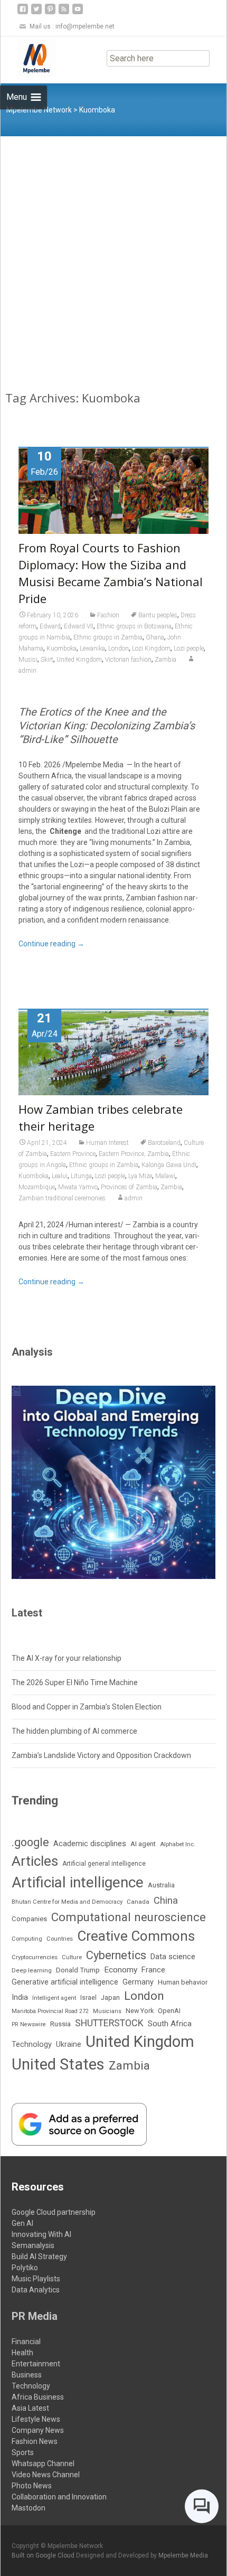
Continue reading (51, 944)
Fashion (108, 615)
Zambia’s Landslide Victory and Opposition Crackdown (101, 1755)
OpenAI (169, 2011)
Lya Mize (140, 1176)
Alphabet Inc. (178, 1844)
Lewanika (92, 648)
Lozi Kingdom (151, 648)
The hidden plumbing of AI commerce (74, 1731)
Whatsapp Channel (43, 2464)
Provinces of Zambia (129, 1187)
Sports (23, 2452)
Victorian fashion (128, 660)
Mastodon (29, 2508)
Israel (88, 1998)
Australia (161, 1885)
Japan (110, 1997)
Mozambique (37, 1187)
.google (30, 1842)
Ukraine (69, 2044)
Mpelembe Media (183, 2555)
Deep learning (32, 1970)
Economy (121, 1970)
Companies (29, 1919)
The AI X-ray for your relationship (67, 1658)
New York (140, 2011)
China (166, 1901)
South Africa (170, 2024)
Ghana (155, 637)
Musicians (107, 2011)
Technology (32, 2044)
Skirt (47, 660)
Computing (27, 1939)
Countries (60, 1939)
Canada (138, 1902)
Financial (26, 2342)
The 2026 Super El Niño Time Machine (75, 1682)
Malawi (165, 1176)
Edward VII (79, 626)
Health (22, 2353)
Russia (60, 2024)
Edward (50, 626)
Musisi (28, 660)
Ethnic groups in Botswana (134, 626)
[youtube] (78, 13)
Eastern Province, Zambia (134, 1154)
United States (58, 2064)
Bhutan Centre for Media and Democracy (67, 1902)
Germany (138, 1982)
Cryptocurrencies (35, 1957)
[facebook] (23, 13)
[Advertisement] (113, 255)
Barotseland (164, 1143)
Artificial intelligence (78, 1882)
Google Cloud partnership (54, 2212)
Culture (72, 1957)
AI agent (143, 1844)
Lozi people (189, 648)
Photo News (32, 2486)
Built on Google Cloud (44, 2555)
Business (27, 2375)
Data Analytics (36, 2290)
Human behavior (183, 1982)
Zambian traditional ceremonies (62, 1198)
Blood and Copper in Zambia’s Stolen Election (87, 1707)
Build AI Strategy (39, 2257)
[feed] (64, 13)
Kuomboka (62, 648)
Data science (173, 1957)
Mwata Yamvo (78, 1187)
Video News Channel (46, 2475)
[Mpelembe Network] (28, 58)
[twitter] (36, 13)
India (20, 1997)
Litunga (81, 1176)
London (119, 648)
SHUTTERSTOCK (109, 2023)
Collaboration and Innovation (59, 2497)
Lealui (60, 1176)
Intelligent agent (54, 1998)
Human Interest (107, 1143)
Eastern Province (73, 1154)
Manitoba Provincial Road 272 (50, 2011)
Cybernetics (116, 1955)
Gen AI (22, 2223)
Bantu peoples (158, 615)
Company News (38, 2430)
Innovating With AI (41, 2234)
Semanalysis (33, 2245)
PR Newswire (29, 2024)
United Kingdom (79, 660)
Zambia (165, 660)
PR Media (35, 2316)
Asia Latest (30, 2408)
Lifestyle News (36, 2419)
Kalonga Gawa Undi (169, 1165)
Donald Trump (78, 1970)
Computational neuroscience (129, 1917)
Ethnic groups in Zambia (108, 637)
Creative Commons (136, 1936)
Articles (35, 1861)
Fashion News (35, 2441)
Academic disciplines (90, 1844)
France (153, 1970)
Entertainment (36, 2364)
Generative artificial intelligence (65, 1982)
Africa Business (38, 2397)
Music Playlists (36, 2279)
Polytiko (25, 2268)
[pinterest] (50, 13)
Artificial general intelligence (104, 1864)
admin (134, 1198)
